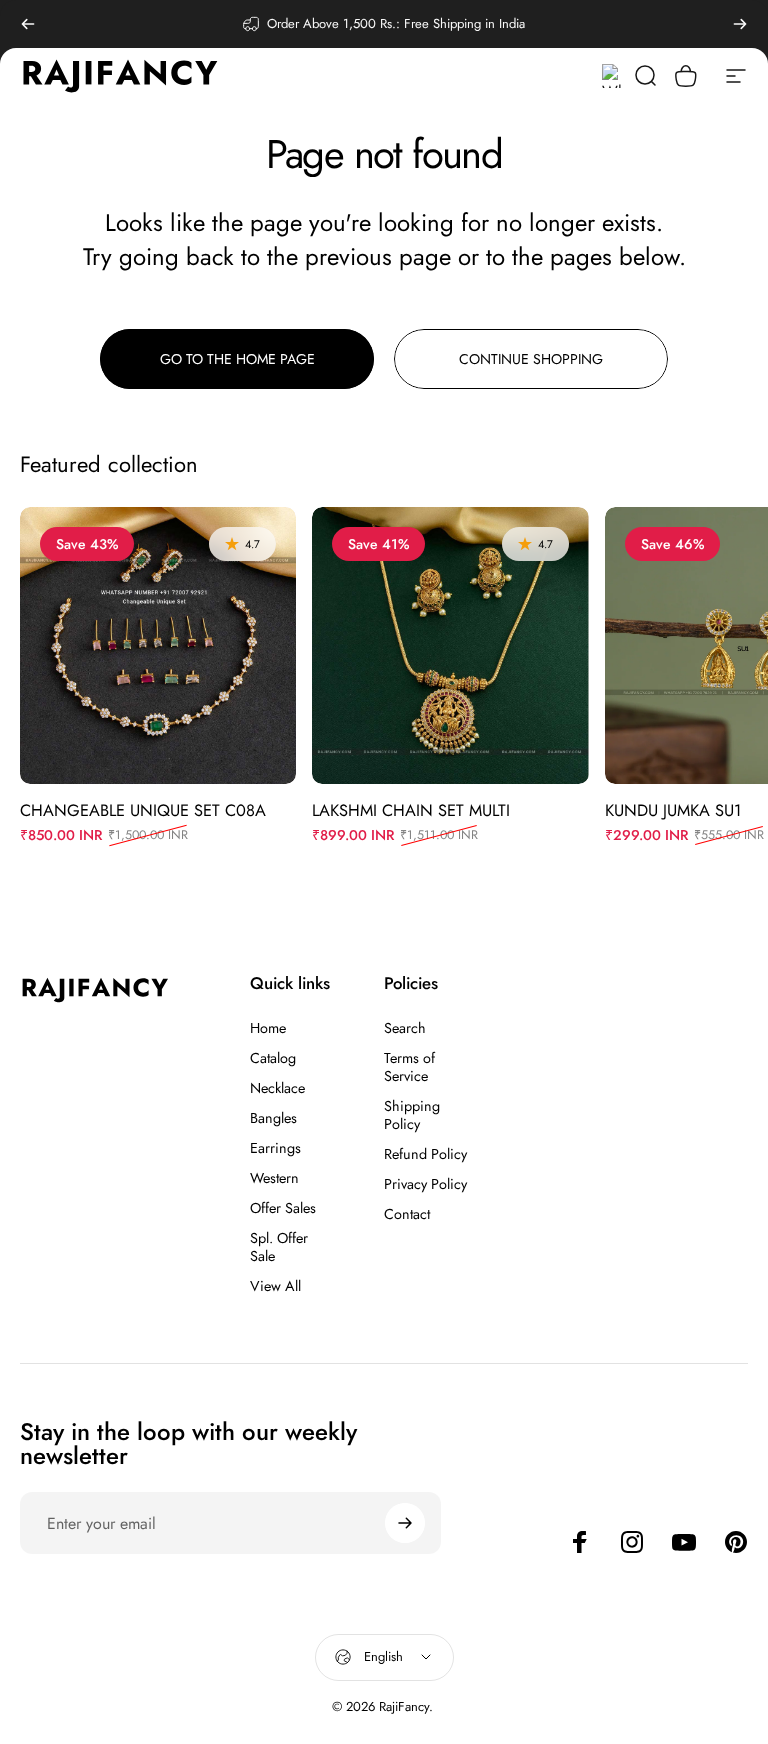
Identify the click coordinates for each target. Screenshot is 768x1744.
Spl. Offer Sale (279, 1247)
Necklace (277, 1088)
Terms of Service (409, 1067)
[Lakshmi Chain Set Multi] (450, 645)
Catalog (273, 1058)
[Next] (740, 24)
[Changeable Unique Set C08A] (158, 645)
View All (275, 1286)
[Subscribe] (405, 1523)
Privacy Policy (425, 1184)
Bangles (273, 1118)
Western (274, 1178)
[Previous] (28, 24)
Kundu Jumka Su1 (673, 810)
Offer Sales (283, 1208)
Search (405, 1028)
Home (268, 1028)
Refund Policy (425, 1154)
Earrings (275, 1148)
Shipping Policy (412, 1115)
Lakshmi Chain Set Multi (411, 810)
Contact (407, 1214)
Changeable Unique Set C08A (143, 810)
